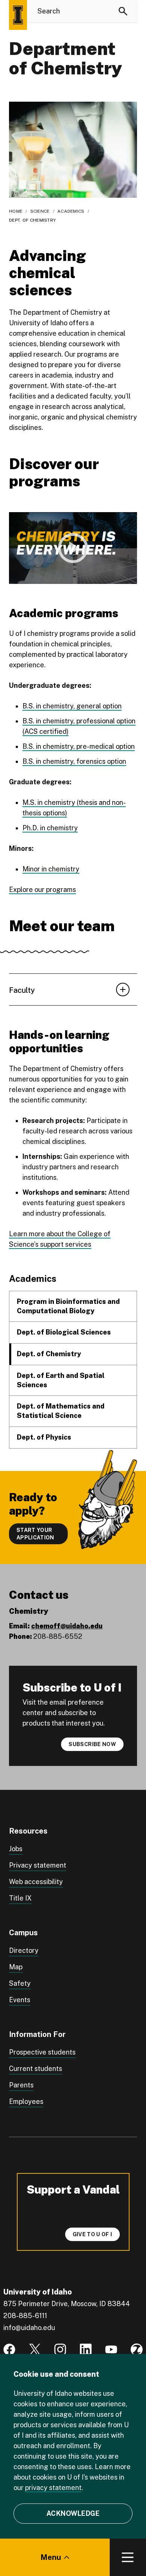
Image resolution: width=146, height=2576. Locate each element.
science (40, 211)
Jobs (16, 1849)
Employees (26, 2101)
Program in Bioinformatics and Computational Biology (68, 1306)
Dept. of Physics (44, 1437)
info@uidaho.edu (29, 2328)
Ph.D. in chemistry (50, 828)
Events (20, 2000)
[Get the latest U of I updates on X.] (35, 2349)
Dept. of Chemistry (49, 1354)
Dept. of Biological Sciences (64, 1332)
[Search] (123, 11)
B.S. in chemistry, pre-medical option (79, 746)
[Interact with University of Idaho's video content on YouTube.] (111, 2349)
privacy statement (53, 2488)
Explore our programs (42, 890)
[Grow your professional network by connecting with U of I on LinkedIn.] (86, 2349)
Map (16, 1967)
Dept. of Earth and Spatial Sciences (61, 1380)
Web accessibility (36, 1882)
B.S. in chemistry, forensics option (74, 761)
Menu (51, 2557)
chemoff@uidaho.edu (67, 1626)
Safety (20, 1983)
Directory (24, 1950)
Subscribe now (92, 1744)
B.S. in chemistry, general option (72, 706)
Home (16, 211)
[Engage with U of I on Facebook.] (9, 2349)
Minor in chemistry (51, 869)
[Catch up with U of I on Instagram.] (60, 2349)
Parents (21, 2085)
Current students (36, 2069)
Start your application (35, 1534)
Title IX (20, 1898)
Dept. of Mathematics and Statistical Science (61, 1411)
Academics (71, 211)
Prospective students (42, 2052)
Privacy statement (38, 1865)
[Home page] (18, 15)
